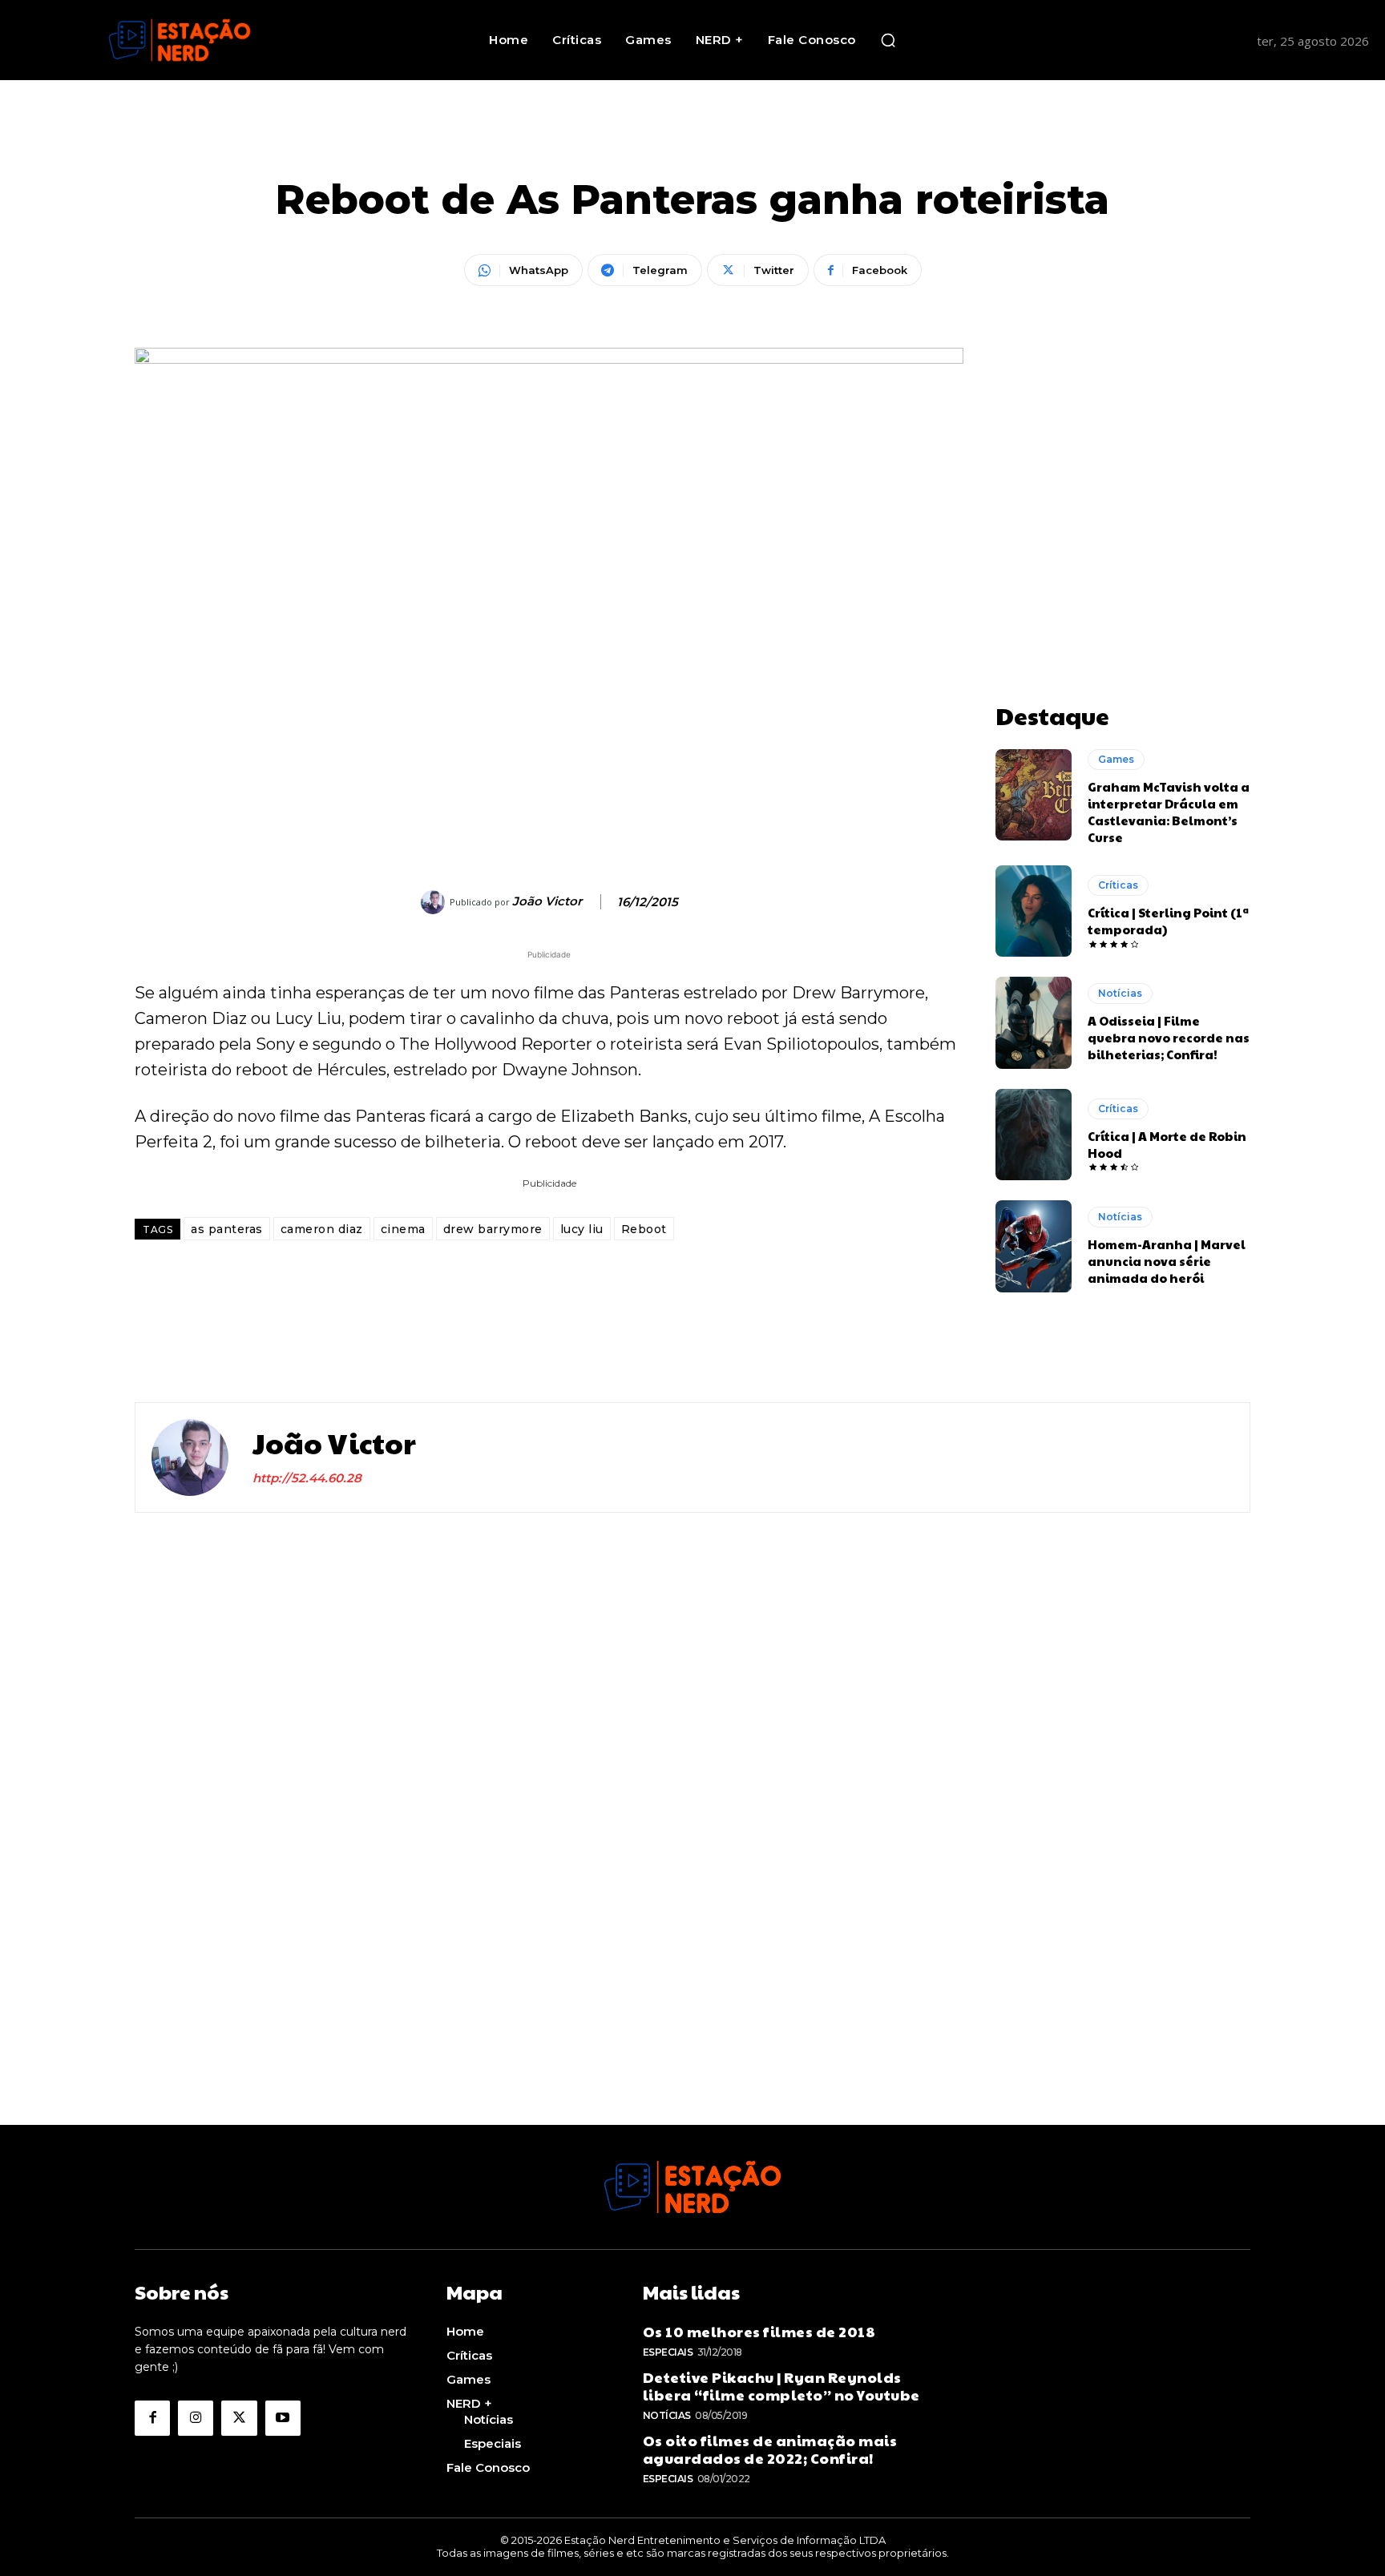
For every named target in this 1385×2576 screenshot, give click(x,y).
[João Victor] (435, 902)
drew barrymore (493, 1229)
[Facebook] (152, 2418)
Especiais (668, 2352)
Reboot (644, 1229)
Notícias (1120, 993)
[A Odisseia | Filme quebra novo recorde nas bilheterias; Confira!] (1034, 1022)
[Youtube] (283, 2418)
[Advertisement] (1123, 448)
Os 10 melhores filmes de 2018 (759, 2331)
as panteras (227, 1229)
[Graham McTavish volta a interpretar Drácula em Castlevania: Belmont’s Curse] (1034, 795)
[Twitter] (239, 2418)
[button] (888, 40)
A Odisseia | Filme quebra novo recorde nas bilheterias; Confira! (1169, 1037)
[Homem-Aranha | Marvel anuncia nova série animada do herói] (1034, 1246)
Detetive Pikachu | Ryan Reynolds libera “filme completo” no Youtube (781, 2386)
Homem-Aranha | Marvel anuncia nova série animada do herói (1167, 1261)
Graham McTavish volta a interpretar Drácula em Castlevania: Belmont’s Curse (1169, 812)
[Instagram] (196, 2418)
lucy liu (582, 1229)
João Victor (547, 901)
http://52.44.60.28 (307, 1478)
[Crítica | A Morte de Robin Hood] (1034, 1135)
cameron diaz (322, 1229)
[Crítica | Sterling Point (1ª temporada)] (1034, 911)
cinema (403, 1229)
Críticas (1118, 885)
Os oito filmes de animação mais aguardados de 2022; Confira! (770, 2449)
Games (1116, 759)
